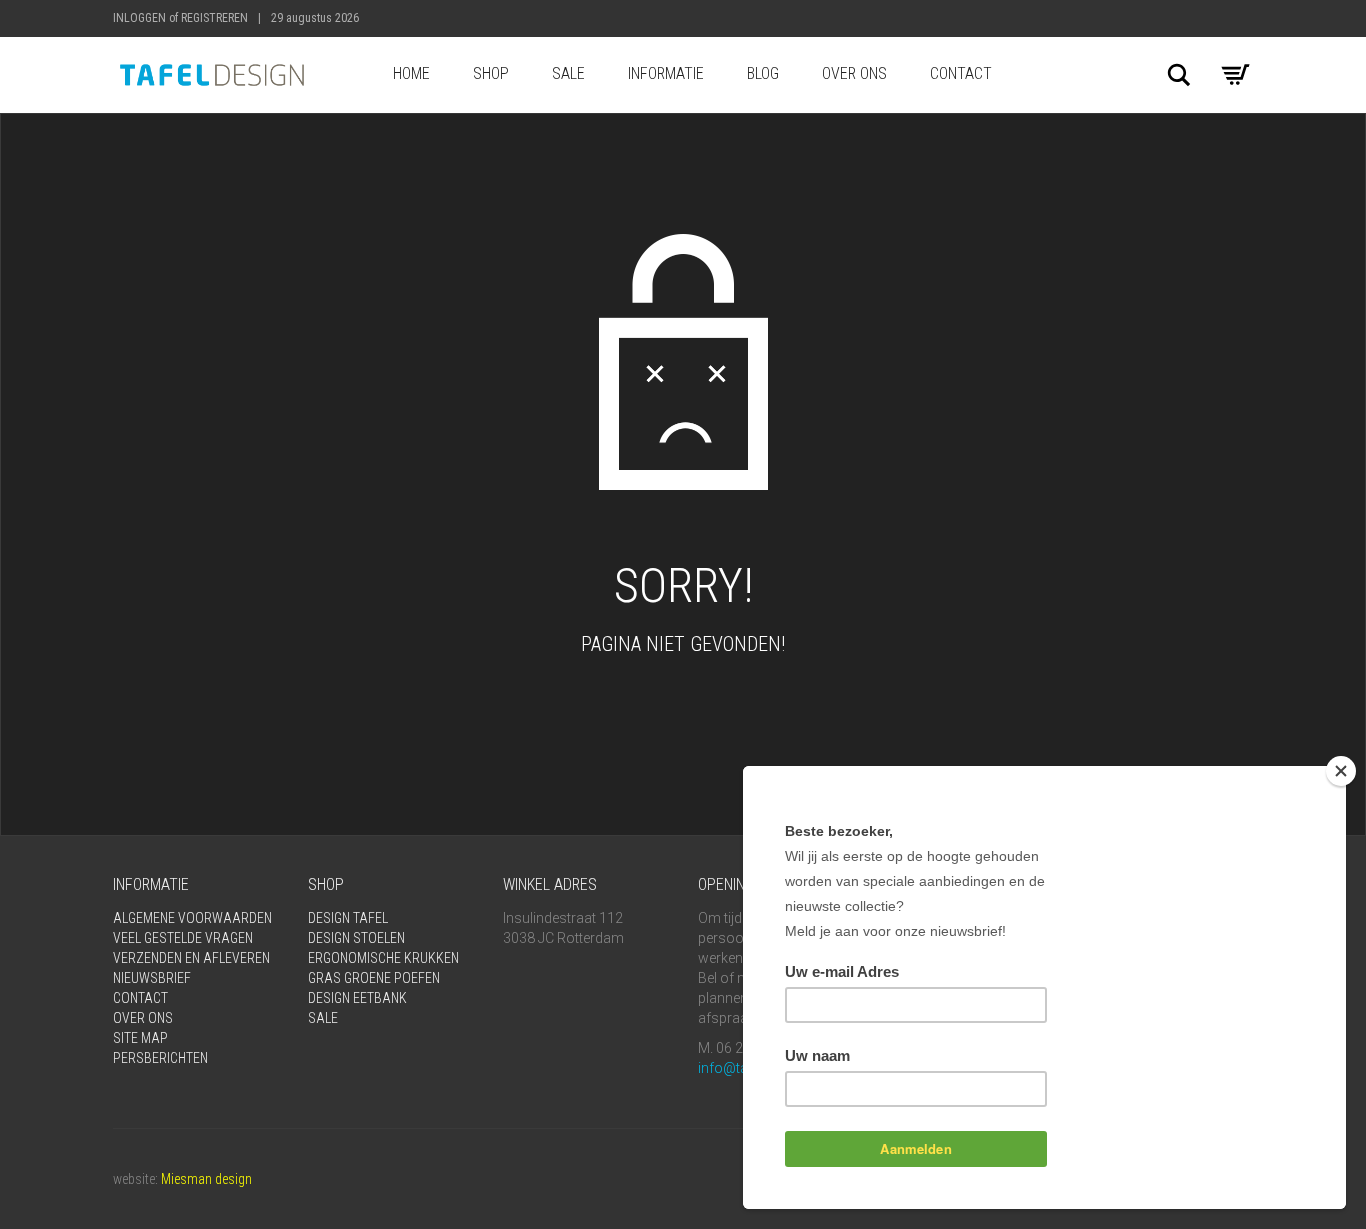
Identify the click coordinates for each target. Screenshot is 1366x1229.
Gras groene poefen (374, 978)
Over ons (854, 73)
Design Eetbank (357, 998)
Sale (568, 73)
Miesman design (206, 1179)
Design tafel (348, 918)
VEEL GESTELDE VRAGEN (183, 938)
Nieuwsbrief (152, 978)
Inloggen (139, 18)
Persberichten (160, 1058)
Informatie (666, 73)
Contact (961, 73)
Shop (491, 73)
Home (411, 73)
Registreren (214, 18)
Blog (763, 73)
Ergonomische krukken (383, 958)
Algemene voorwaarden (192, 918)
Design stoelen (356, 938)
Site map (140, 1038)
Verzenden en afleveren (191, 958)
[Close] (1341, 771)
